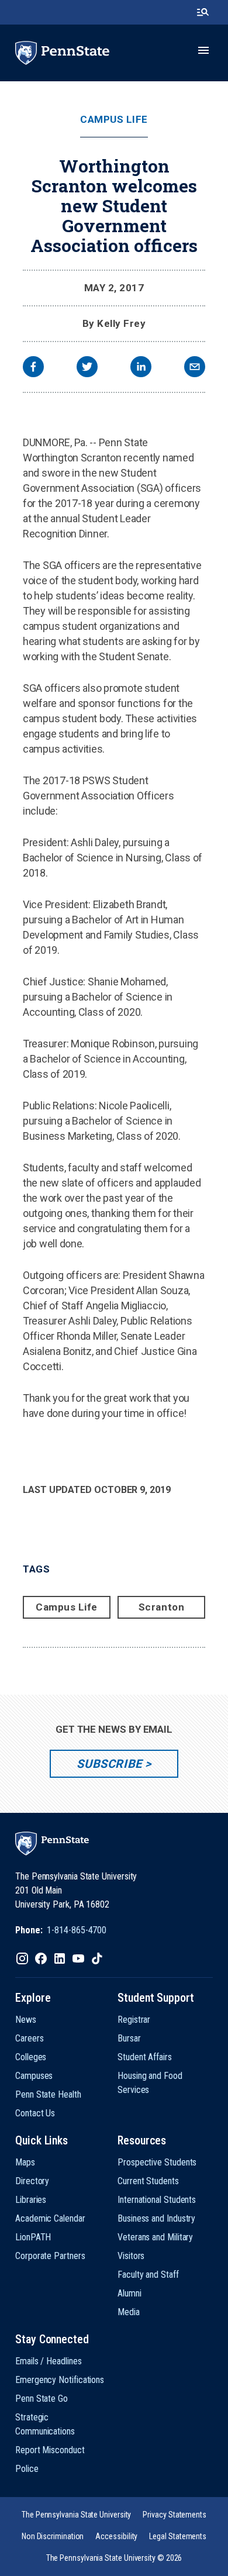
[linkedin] (141, 368)
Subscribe (109, 1764)
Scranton (161, 1607)
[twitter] (87, 368)
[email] (195, 368)
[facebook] (33, 368)
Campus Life (114, 120)
